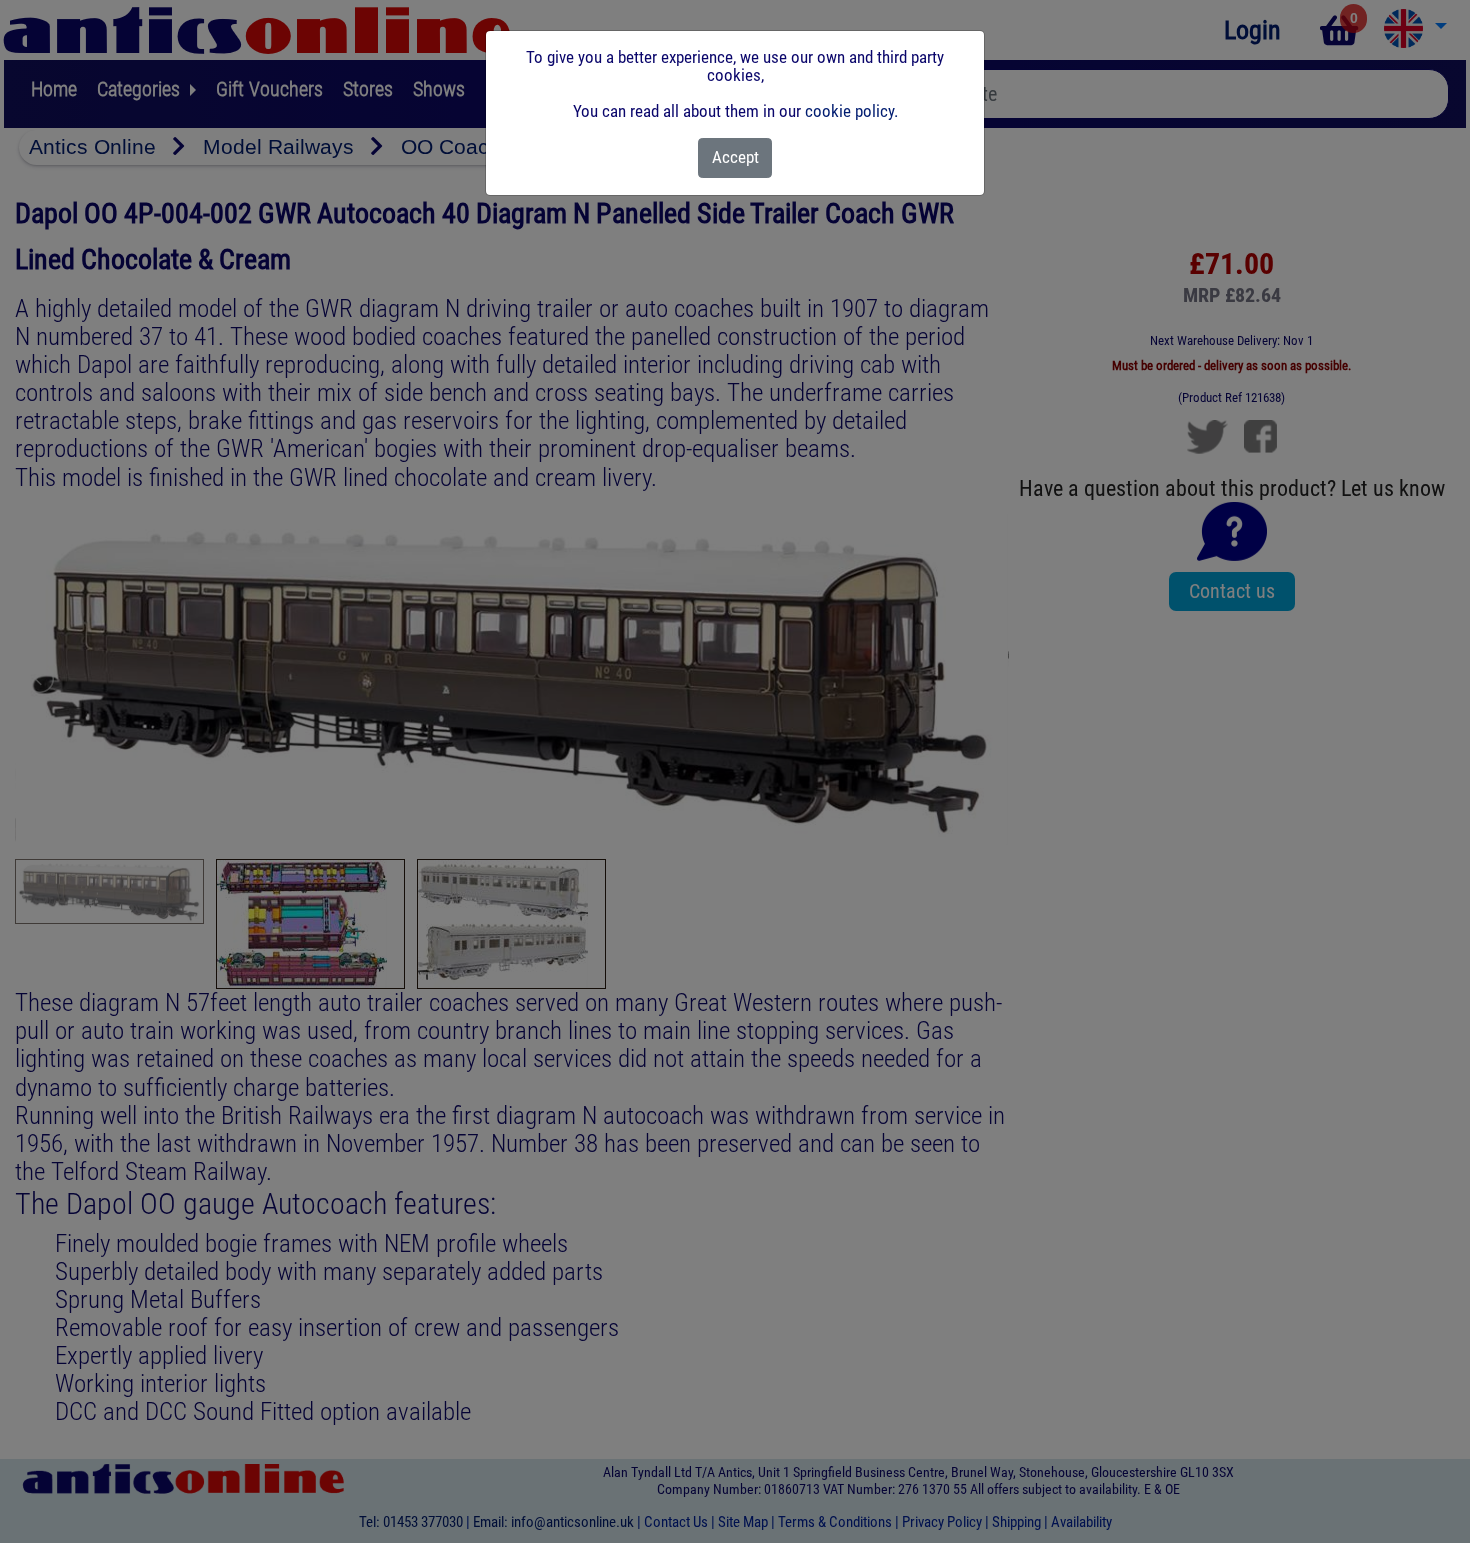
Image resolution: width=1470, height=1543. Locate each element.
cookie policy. (851, 111)
